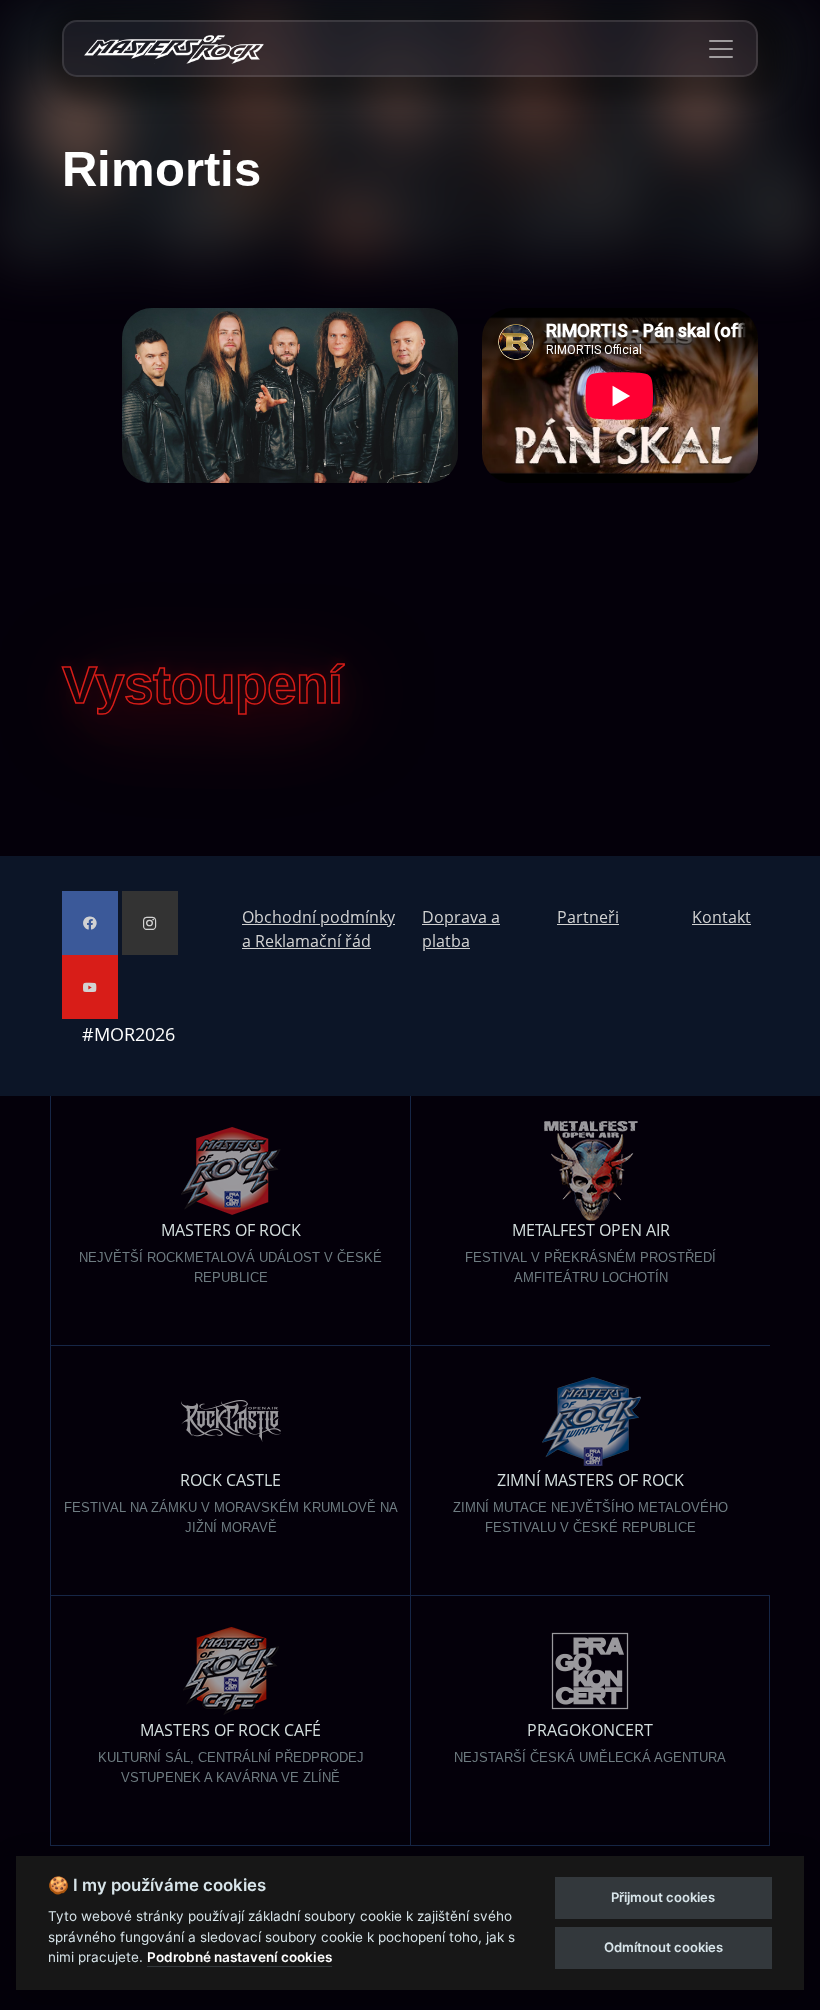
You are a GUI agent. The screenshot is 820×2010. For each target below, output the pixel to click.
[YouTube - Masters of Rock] (90, 987)
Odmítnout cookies (663, 1947)
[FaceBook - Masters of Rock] (90, 923)
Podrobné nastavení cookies (239, 1957)
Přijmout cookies (663, 1897)
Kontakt (721, 917)
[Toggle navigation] (721, 49)
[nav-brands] (174, 48)
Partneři (588, 917)
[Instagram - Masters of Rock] (150, 923)
